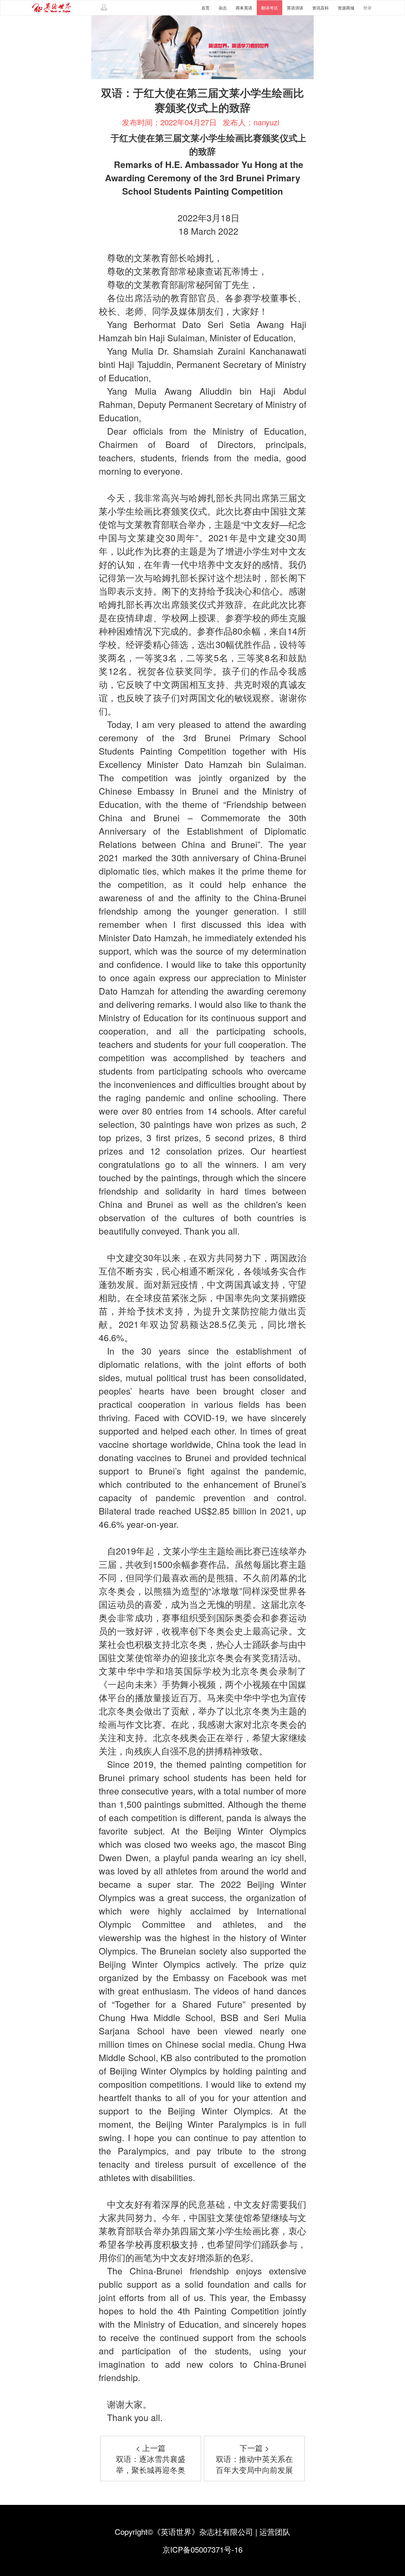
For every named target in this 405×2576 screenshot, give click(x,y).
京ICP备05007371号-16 (203, 2549)
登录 (367, 8)
